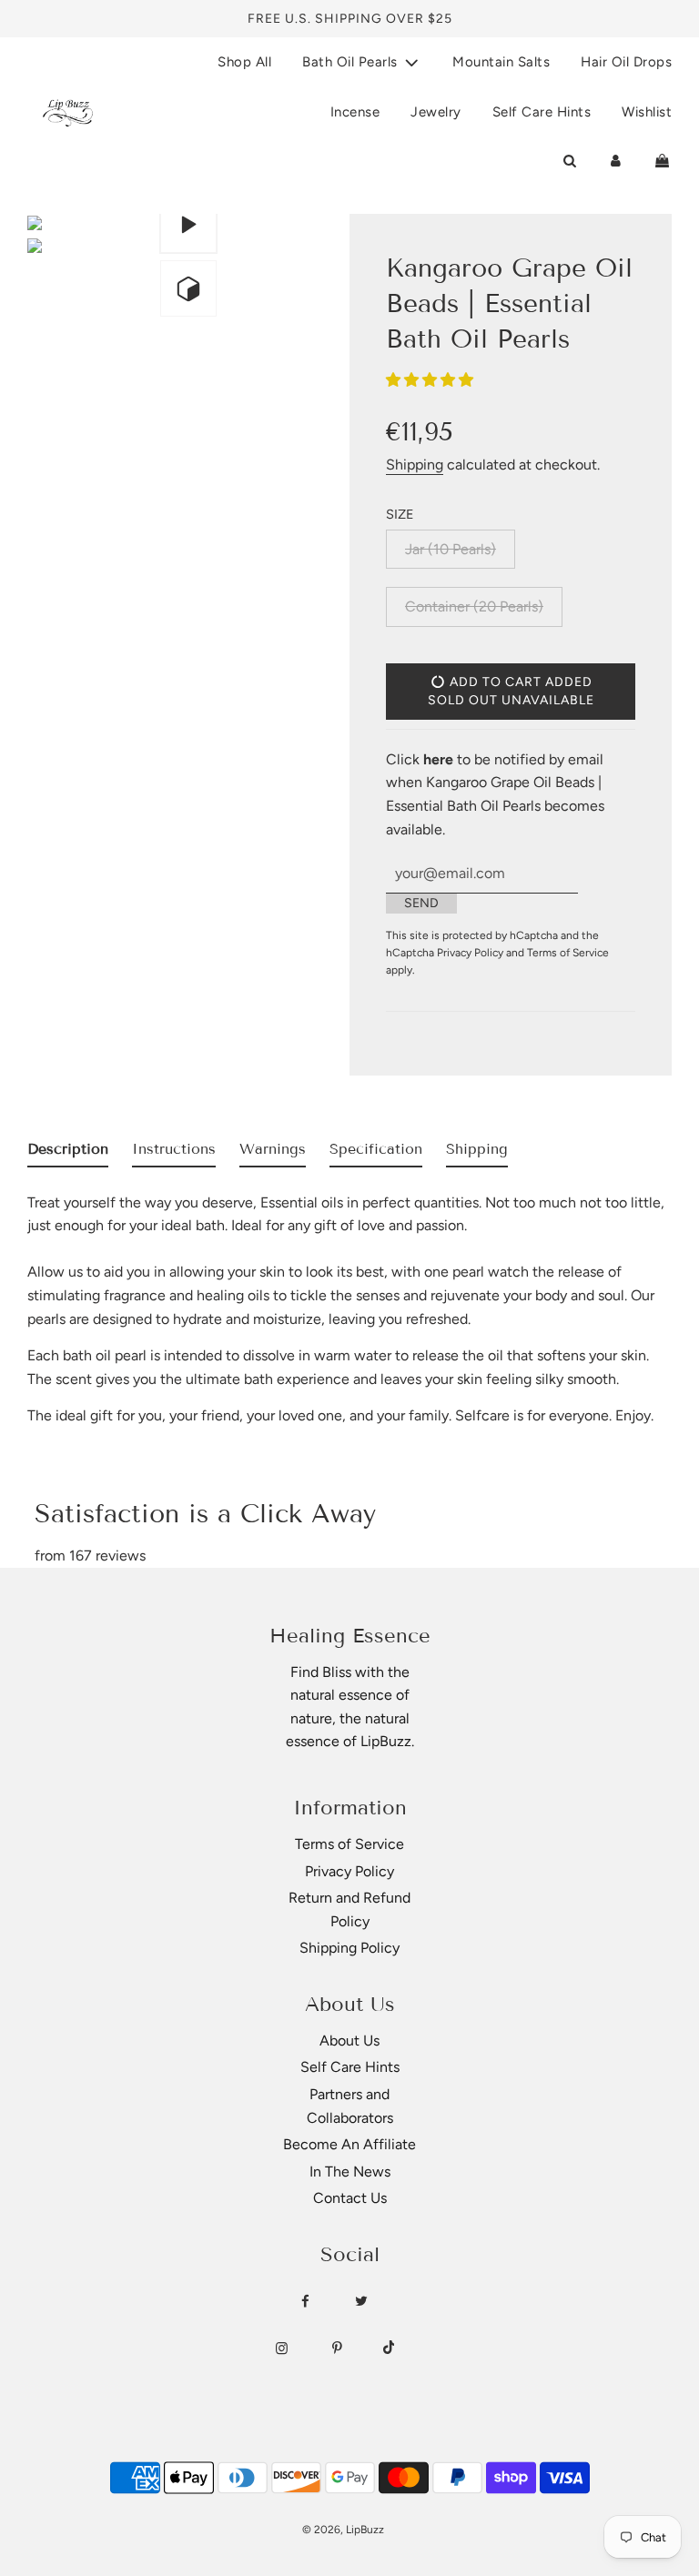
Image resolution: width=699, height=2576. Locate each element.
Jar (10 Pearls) (451, 549)
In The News (350, 2172)
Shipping (415, 465)
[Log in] (616, 161)
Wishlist (647, 112)
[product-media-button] (188, 225)
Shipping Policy (349, 1948)
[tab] (68, 1153)
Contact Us (350, 2198)
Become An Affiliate (349, 2144)
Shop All (244, 62)
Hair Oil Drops (626, 62)
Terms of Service (568, 953)
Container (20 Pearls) (474, 606)
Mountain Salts (501, 62)
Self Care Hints (542, 112)
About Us (349, 2041)
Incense (355, 112)
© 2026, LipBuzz (343, 2530)
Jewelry (436, 112)
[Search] (569, 161)
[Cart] (662, 161)
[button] (431, 380)
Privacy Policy (470, 953)
